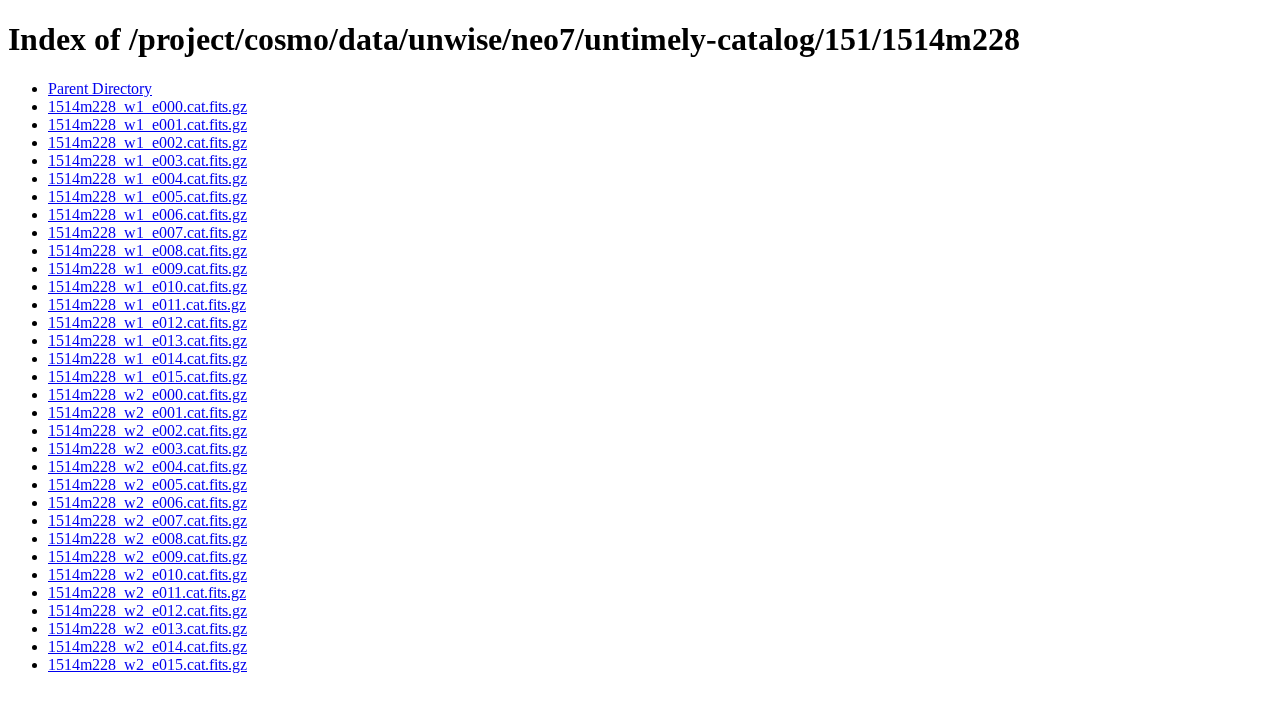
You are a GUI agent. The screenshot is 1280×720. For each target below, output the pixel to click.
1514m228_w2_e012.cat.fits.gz (147, 610)
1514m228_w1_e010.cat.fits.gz (147, 286)
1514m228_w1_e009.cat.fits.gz (147, 268)
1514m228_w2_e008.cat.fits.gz (147, 538)
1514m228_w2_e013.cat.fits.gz (147, 628)
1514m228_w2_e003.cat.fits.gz (147, 448)
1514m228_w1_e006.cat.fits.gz (147, 214)
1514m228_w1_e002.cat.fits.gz (147, 142)
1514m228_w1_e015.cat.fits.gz (147, 376)
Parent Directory (100, 88)
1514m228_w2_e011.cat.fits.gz (147, 592)
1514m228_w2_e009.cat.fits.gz (147, 556)
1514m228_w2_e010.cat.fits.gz (147, 574)
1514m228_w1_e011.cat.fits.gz (147, 304)
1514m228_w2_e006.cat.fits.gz (147, 502)
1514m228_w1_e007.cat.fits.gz (147, 232)
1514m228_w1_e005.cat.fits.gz (147, 196)
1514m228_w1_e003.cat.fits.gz (147, 160)
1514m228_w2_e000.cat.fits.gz (147, 394)
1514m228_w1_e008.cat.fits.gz (147, 250)
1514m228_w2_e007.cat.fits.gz (147, 520)
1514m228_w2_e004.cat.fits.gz (147, 466)
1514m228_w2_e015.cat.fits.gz (147, 664)
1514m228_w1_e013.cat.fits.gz (147, 340)
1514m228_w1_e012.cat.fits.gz (147, 322)
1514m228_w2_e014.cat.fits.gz (147, 646)
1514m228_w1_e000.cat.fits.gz (147, 106)
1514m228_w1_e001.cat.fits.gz (147, 124)
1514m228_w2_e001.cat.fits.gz (147, 412)
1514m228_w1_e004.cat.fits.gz (147, 178)
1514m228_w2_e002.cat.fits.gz (147, 430)
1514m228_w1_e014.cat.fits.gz (147, 358)
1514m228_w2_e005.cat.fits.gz (147, 484)
